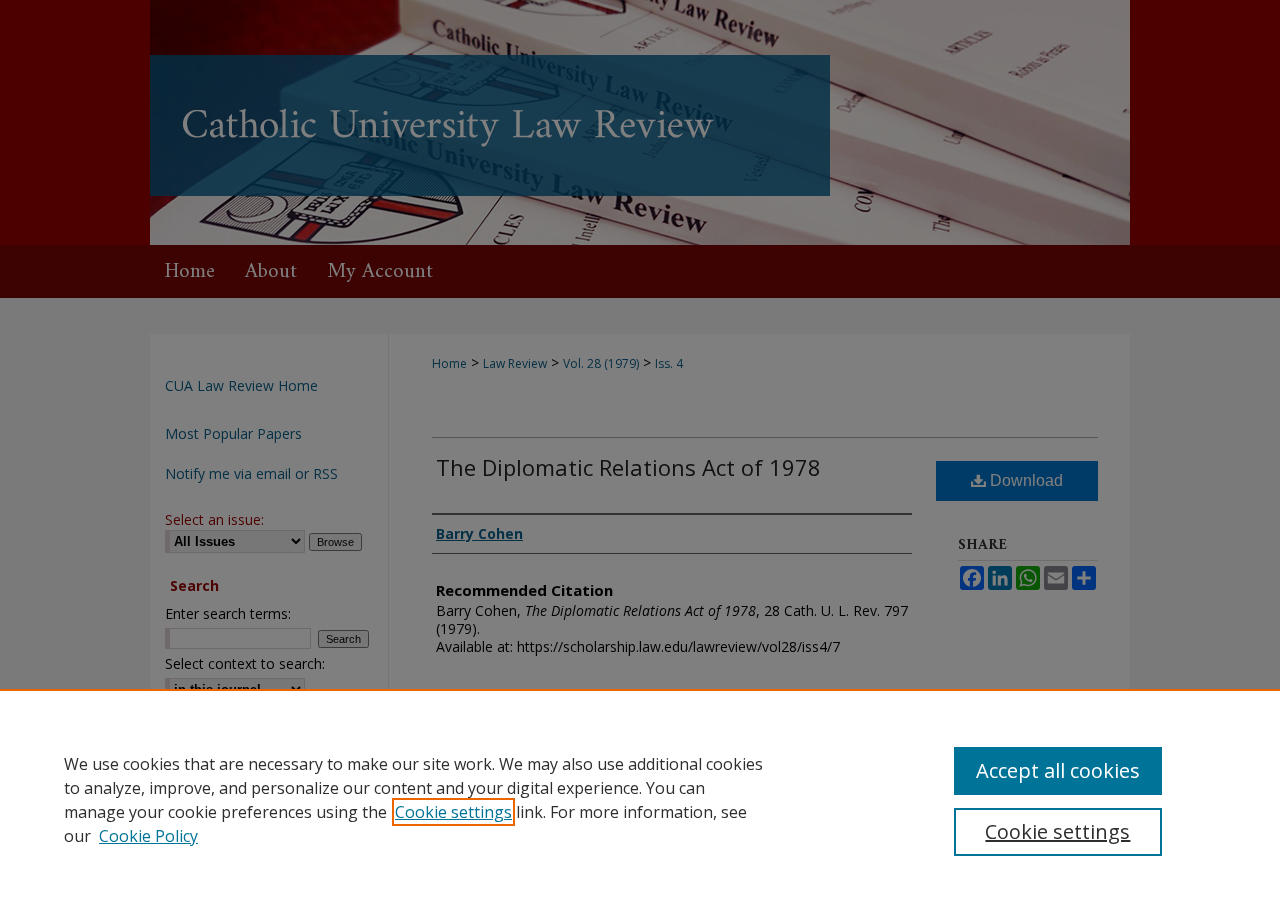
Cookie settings (453, 812)
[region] (640, 799)
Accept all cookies (1058, 770)
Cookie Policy (148, 836)
